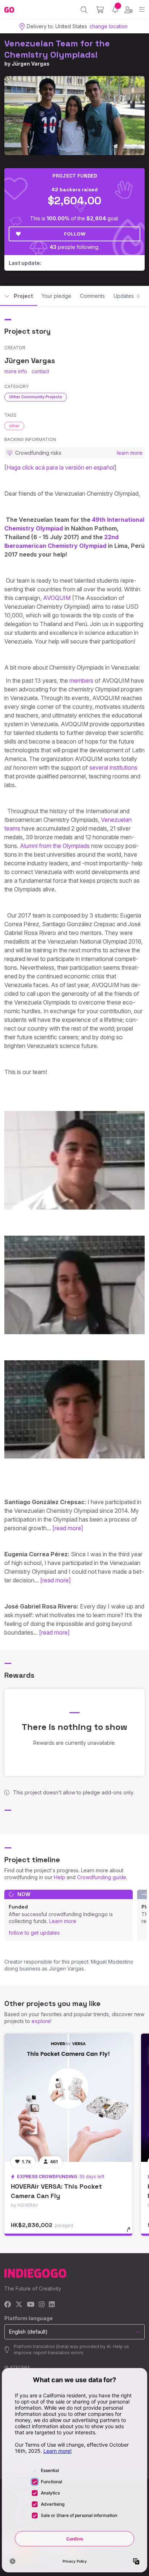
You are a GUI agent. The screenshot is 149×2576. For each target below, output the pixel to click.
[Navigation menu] (142, 10)
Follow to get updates (34, 1933)
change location (108, 26)
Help (59, 1877)
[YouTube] (31, 2305)
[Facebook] (8, 2305)
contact (40, 371)
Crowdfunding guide (102, 1877)
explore (41, 2021)
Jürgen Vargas (31, 64)
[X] (19, 2305)
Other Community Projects (36, 397)
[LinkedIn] (52, 2305)
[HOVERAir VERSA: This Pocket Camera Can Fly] (68, 2098)
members (81, 681)
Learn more (63, 1921)
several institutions (113, 767)
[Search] (84, 10)
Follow (75, 234)
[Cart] (100, 10)
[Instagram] (42, 2305)
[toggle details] (131, 2232)
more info (16, 371)
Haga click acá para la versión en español (60, 467)
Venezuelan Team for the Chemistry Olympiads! (57, 49)
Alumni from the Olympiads (55, 846)
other (14, 426)
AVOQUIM (57, 598)
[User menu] (129, 10)
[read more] (68, 1528)
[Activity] (115, 10)
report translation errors (59, 2353)
